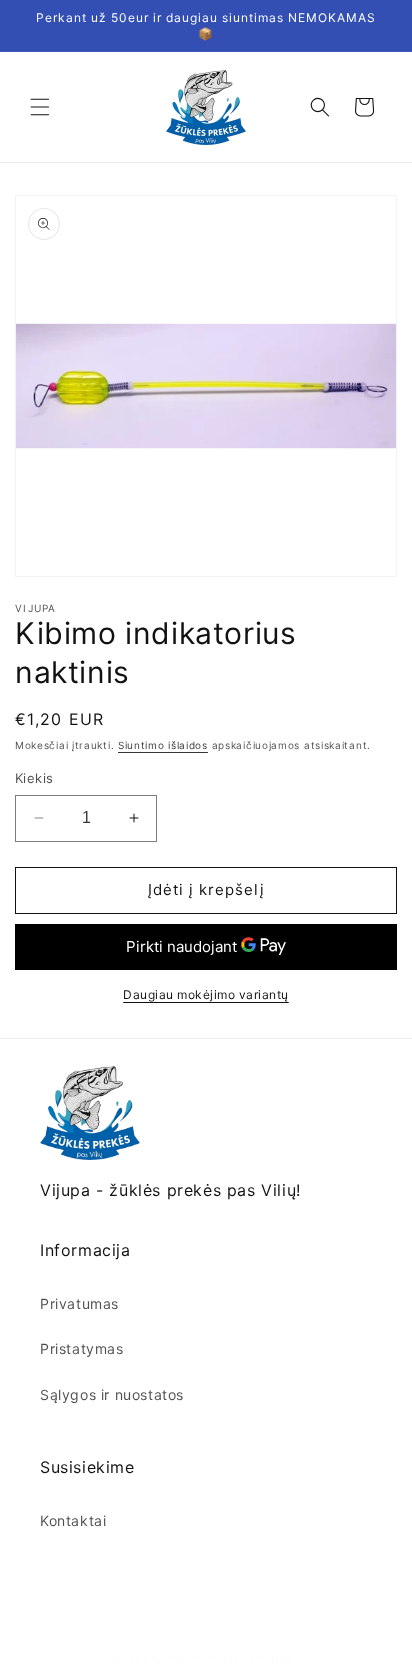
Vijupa (184, 1658)
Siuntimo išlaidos (163, 745)
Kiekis (34, 778)
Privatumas (79, 1303)
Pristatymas (82, 1348)
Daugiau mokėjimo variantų (206, 994)
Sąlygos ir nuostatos (112, 1394)
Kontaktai (73, 1520)
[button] (40, 107)
